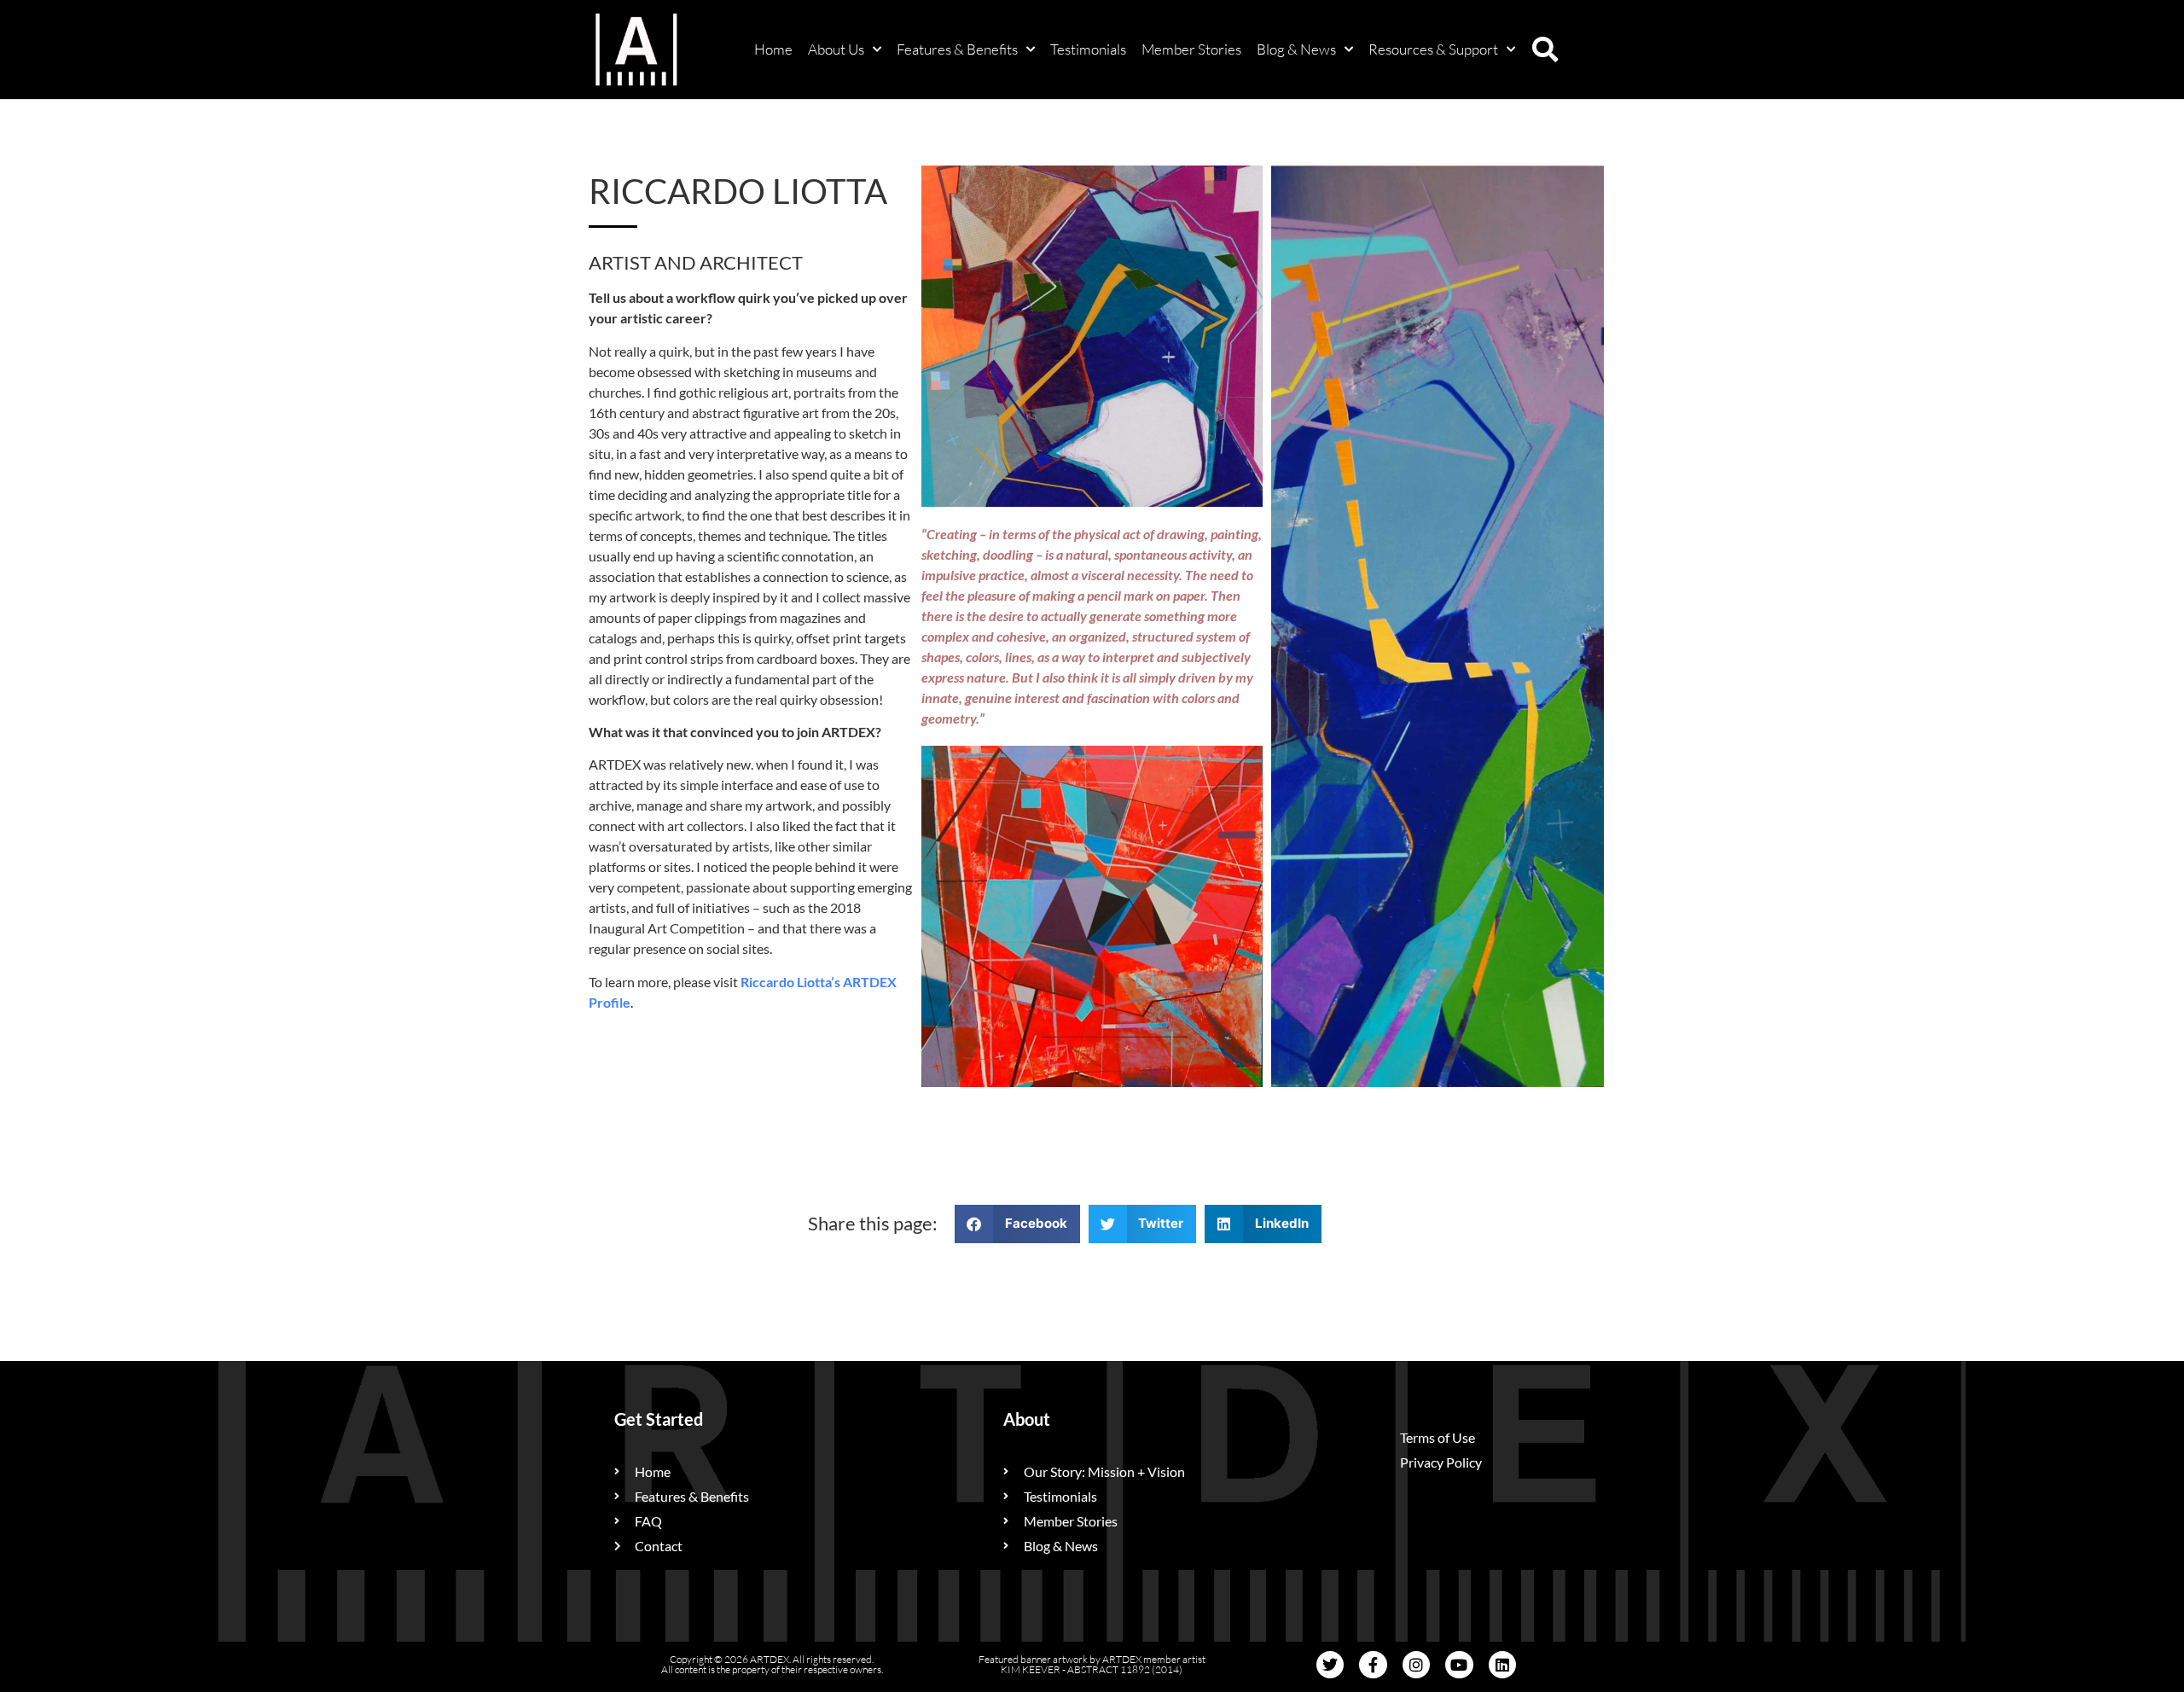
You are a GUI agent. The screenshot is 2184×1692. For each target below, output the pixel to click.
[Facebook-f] (1373, 1665)
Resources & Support (1433, 49)
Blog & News (1296, 49)
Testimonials (1088, 49)
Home (773, 49)
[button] (1545, 49)
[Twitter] (1330, 1665)
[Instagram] (1416, 1665)
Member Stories (1191, 49)
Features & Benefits (957, 49)
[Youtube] (1459, 1665)
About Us (836, 49)
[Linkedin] (1502, 1665)
